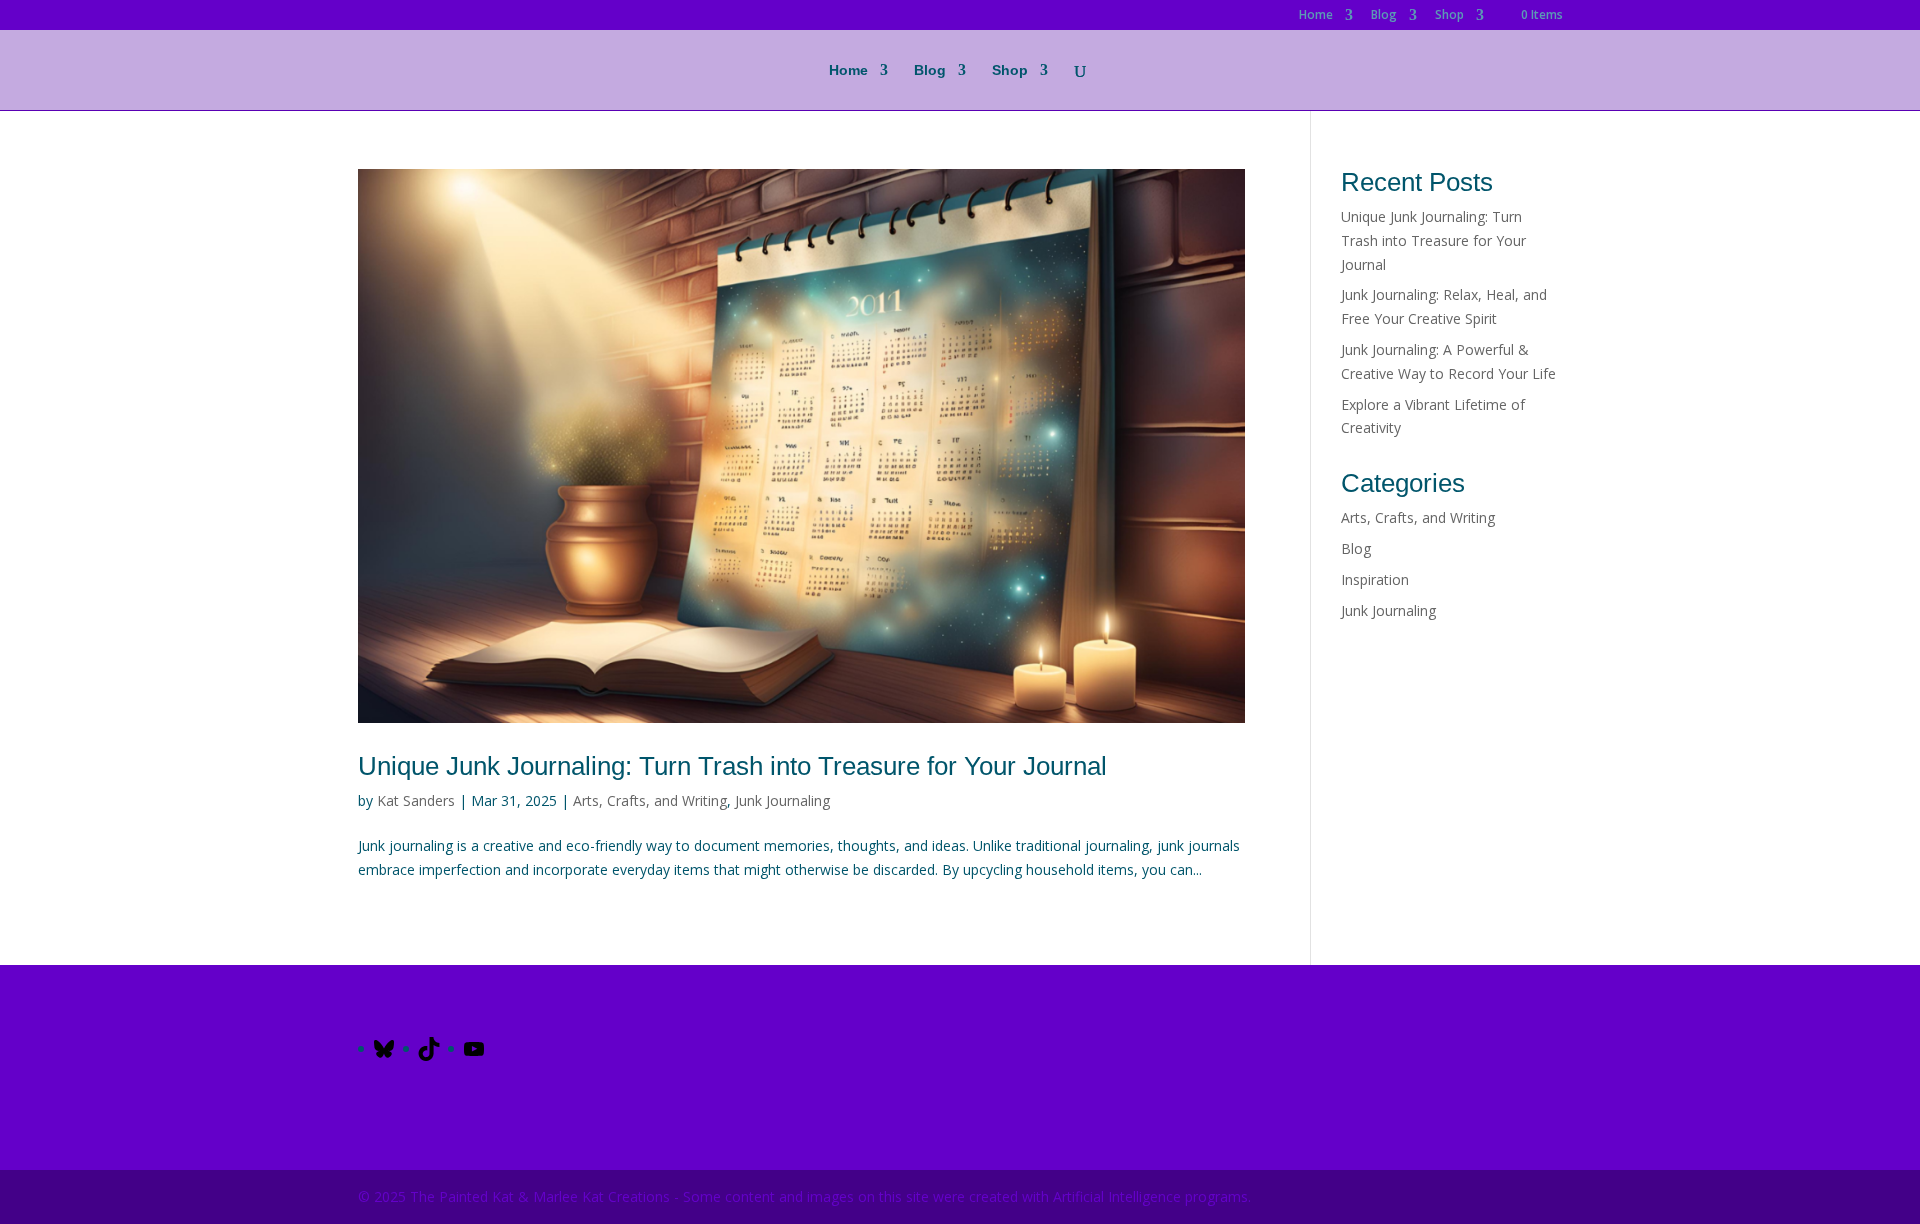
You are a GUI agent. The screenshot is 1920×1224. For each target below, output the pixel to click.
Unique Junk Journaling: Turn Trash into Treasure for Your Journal (736, 766)
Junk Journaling (782, 800)
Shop (1449, 16)
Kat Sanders (416, 800)
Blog (1384, 16)
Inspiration (1375, 579)
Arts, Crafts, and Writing (650, 800)
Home (1316, 16)
